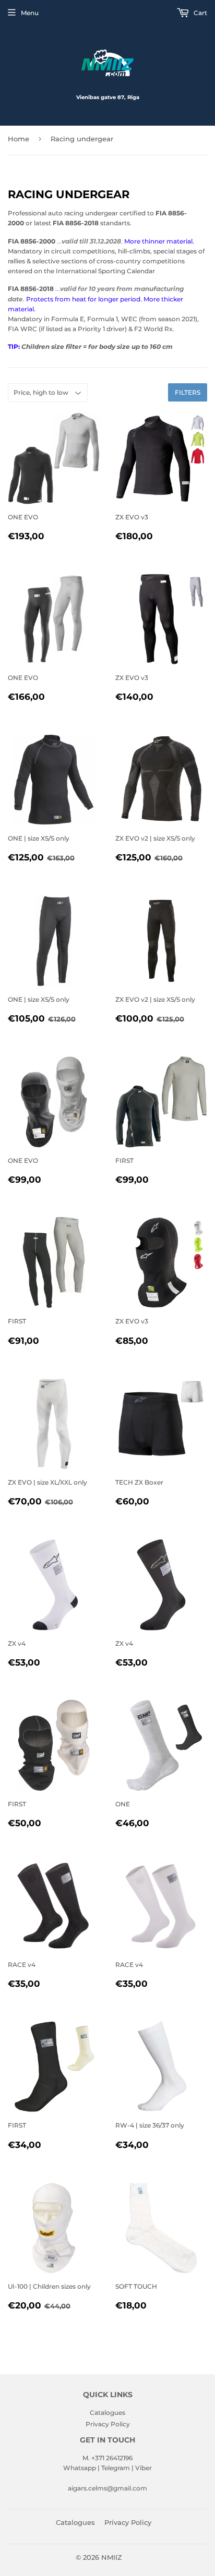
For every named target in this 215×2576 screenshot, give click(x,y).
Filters (188, 392)
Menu (30, 13)
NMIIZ (112, 2557)
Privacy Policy (108, 2424)
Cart (200, 13)
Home (19, 139)
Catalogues (107, 2413)
